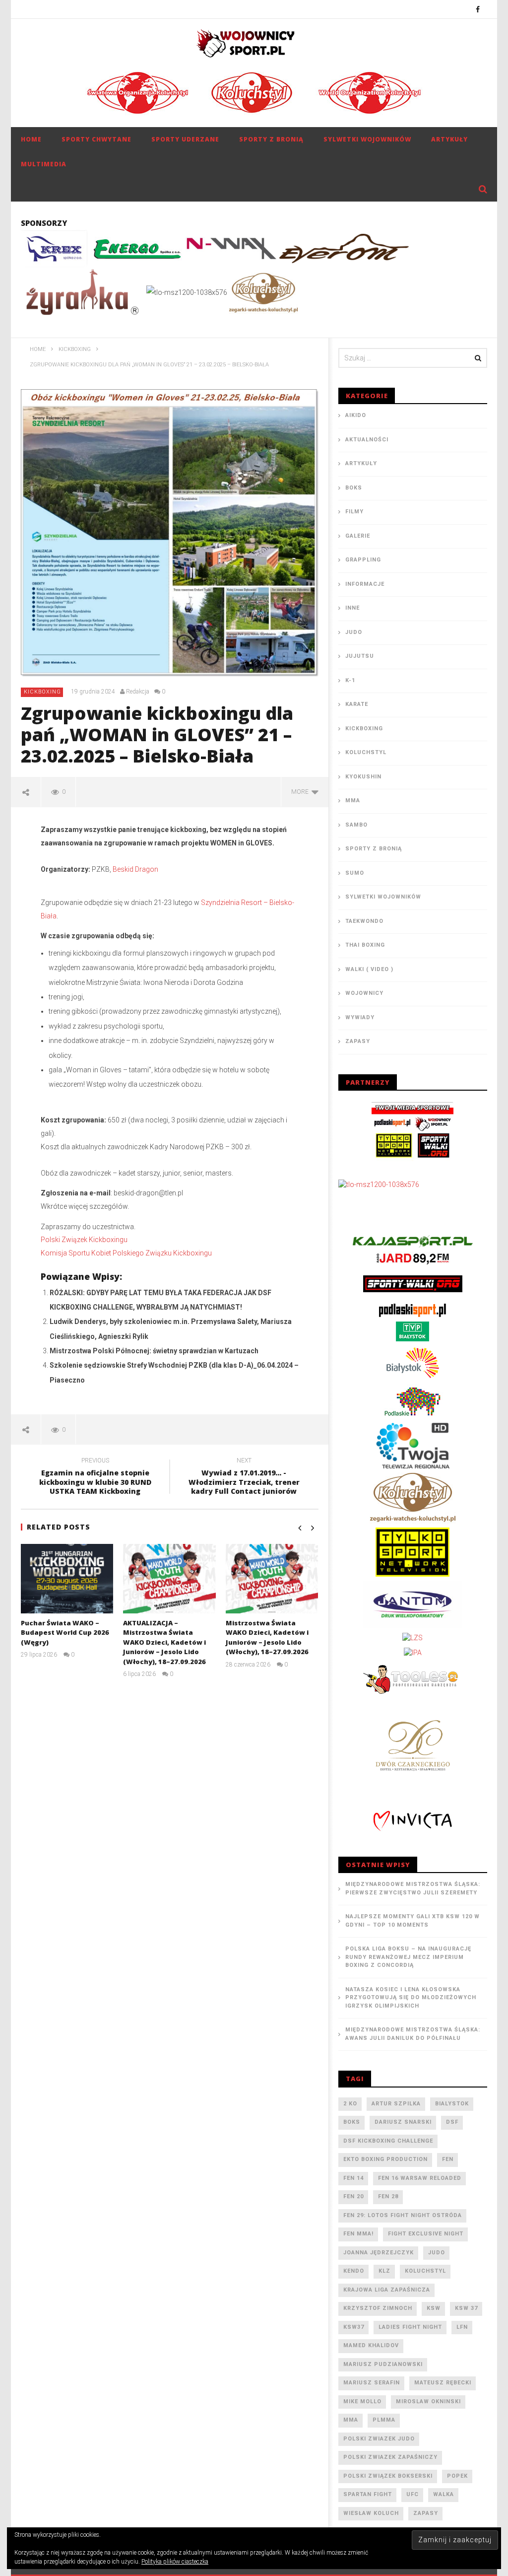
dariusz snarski (403, 2122)
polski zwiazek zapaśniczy (390, 2457)
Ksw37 (354, 2327)
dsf (452, 2122)
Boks (354, 488)
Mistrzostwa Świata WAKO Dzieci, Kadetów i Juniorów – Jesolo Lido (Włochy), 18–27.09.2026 (267, 1637)
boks (352, 2122)
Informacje (365, 584)
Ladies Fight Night (410, 2327)
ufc (413, 2494)
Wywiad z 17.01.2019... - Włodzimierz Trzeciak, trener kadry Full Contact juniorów (244, 1478)
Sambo (356, 825)
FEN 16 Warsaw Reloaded (420, 2178)
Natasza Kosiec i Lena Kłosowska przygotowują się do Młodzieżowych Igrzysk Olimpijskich (411, 1998)
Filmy (354, 512)
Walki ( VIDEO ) (369, 969)
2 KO (350, 2104)
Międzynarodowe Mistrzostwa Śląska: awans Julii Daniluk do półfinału (413, 2034)
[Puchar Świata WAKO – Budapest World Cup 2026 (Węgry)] (67, 1579)
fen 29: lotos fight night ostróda (403, 2215)
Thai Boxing (365, 945)
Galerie (358, 536)
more (301, 792)
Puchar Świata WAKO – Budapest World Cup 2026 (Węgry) (65, 1633)
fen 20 (353, 2196)
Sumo (355, 873)
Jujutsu (360, 656)
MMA (353, 801)
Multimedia (44, 164)
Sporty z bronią (271, 139)
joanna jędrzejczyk (379, 2253)
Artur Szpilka (396, 2104)
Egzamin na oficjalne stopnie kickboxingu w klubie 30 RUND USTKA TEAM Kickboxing (95, 1478)
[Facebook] (478, 9)
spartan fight (368, 2494)
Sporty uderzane (185, 139)
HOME (31, 139)
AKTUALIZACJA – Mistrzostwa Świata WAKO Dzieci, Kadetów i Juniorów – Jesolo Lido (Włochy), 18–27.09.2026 (164, 1642)
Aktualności (367, 440)
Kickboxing (42, 692)
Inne (352, 608)
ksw (434, 2308)
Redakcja (138, 692)
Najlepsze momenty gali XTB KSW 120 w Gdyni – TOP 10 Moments (413, 1921)
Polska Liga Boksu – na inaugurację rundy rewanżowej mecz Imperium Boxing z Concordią (408, 1957)
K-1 (350, 680)
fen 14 (353, 2178)
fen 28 (388, 2196)
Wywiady (360, 1017)
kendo (354, 2271)
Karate (357, 704)
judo (437, 2253)
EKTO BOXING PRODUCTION (385, 2159)
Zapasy (358, 1041)
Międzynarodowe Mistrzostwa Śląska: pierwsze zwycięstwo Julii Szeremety (413, 1888)
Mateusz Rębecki (443, 2383)
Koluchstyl (366, 752)
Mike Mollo (362, 2402)
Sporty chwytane (96, 139)
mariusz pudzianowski (383, 2364)
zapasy (426, 2513)
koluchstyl (425, 2271)
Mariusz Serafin (372, 2383)
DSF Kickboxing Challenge (388, 2141)
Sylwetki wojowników (367, 139)
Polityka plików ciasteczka (175, 2562)
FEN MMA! (358, 2234)
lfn (462, 2327)
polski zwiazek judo (379, 2439)
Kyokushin (363, 777)
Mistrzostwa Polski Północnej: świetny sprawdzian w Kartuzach (154, 1351)
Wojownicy (364, 993)
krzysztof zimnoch (378, 2308)
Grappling (363, 560)
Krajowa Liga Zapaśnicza (387, 2290)
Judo (354, 632)
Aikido (356, 415)
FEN (448, 2159)
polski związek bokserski (388, 2476)
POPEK (457, 2476)
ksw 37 (466, 2308)
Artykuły (449, 139)
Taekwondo (364, 921)
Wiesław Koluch (371, 2513)
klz (384, 2271)
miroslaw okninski (428, 2402)
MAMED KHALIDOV (371, 2345)
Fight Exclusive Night (426, 2234)
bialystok (452, 2104)
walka (444, 2494)
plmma (384, 2420)
